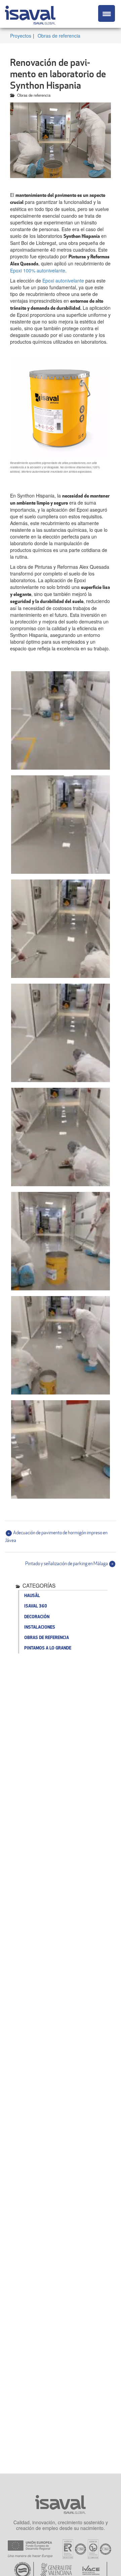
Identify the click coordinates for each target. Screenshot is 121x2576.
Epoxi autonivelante (63, 281)
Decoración (37, 1617)
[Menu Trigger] (107, 13)
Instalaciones (40, 1627)
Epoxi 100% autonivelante (38, 270)
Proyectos (21, 36)
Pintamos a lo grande (48, 1648)
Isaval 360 (36, 1606)
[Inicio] (30, 14)
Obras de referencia (59, 36)
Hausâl (32, 1595)
